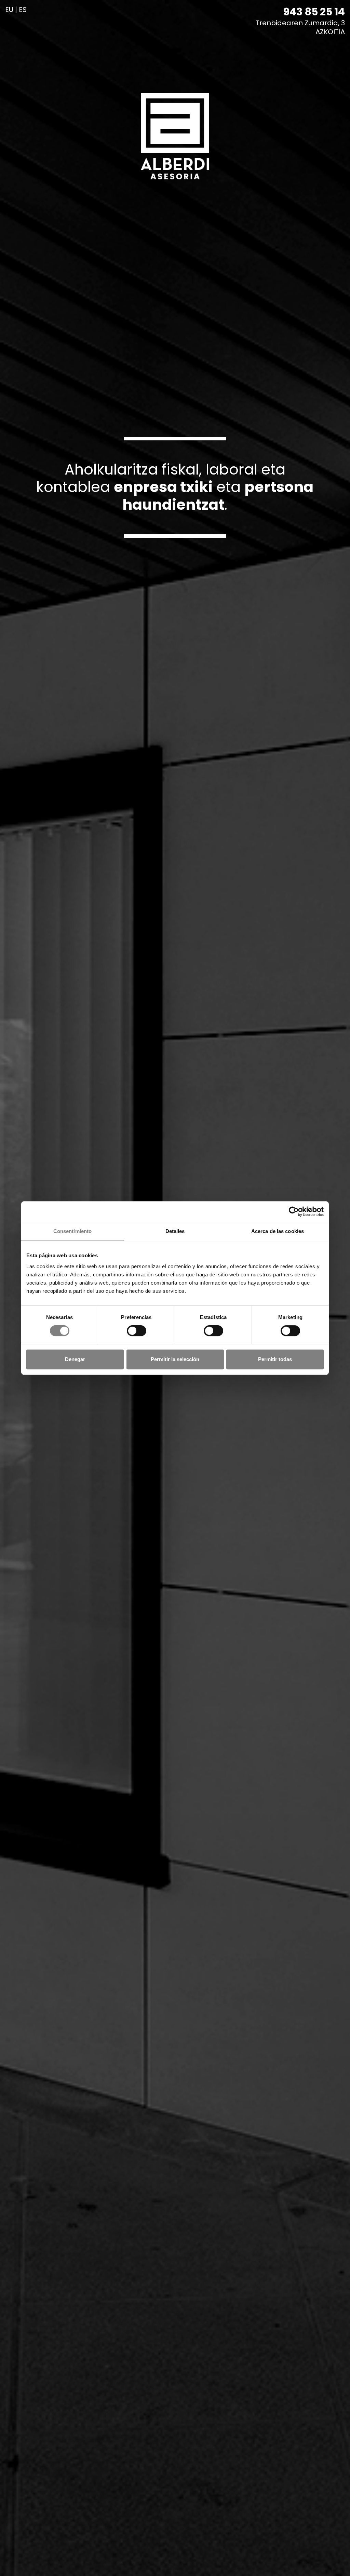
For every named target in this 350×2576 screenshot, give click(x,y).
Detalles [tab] (175, 1231)
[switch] (133, 1331)
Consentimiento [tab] (72, 1231)
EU (9, 10)
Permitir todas (275, 1359)
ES (23, 10)
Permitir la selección (175, 1359)
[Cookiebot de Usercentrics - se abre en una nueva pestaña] (294, 1211)
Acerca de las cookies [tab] (278, 1231)
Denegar (75, 1359)
